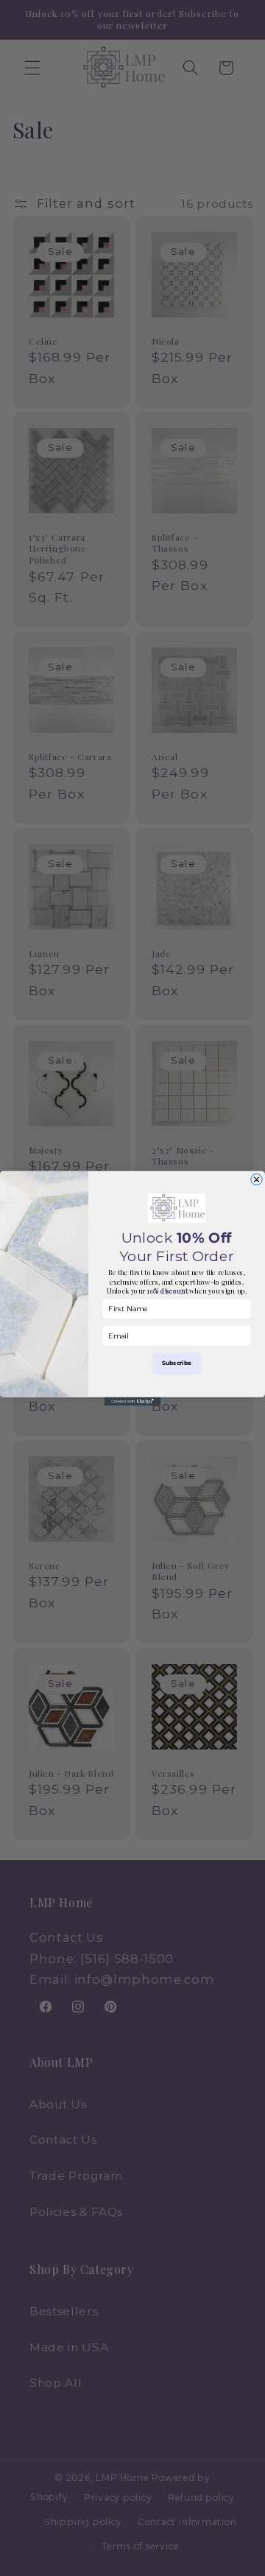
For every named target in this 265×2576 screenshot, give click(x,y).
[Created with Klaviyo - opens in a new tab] (133, 1401)
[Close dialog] (257, 1179)
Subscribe (177, 1362)
